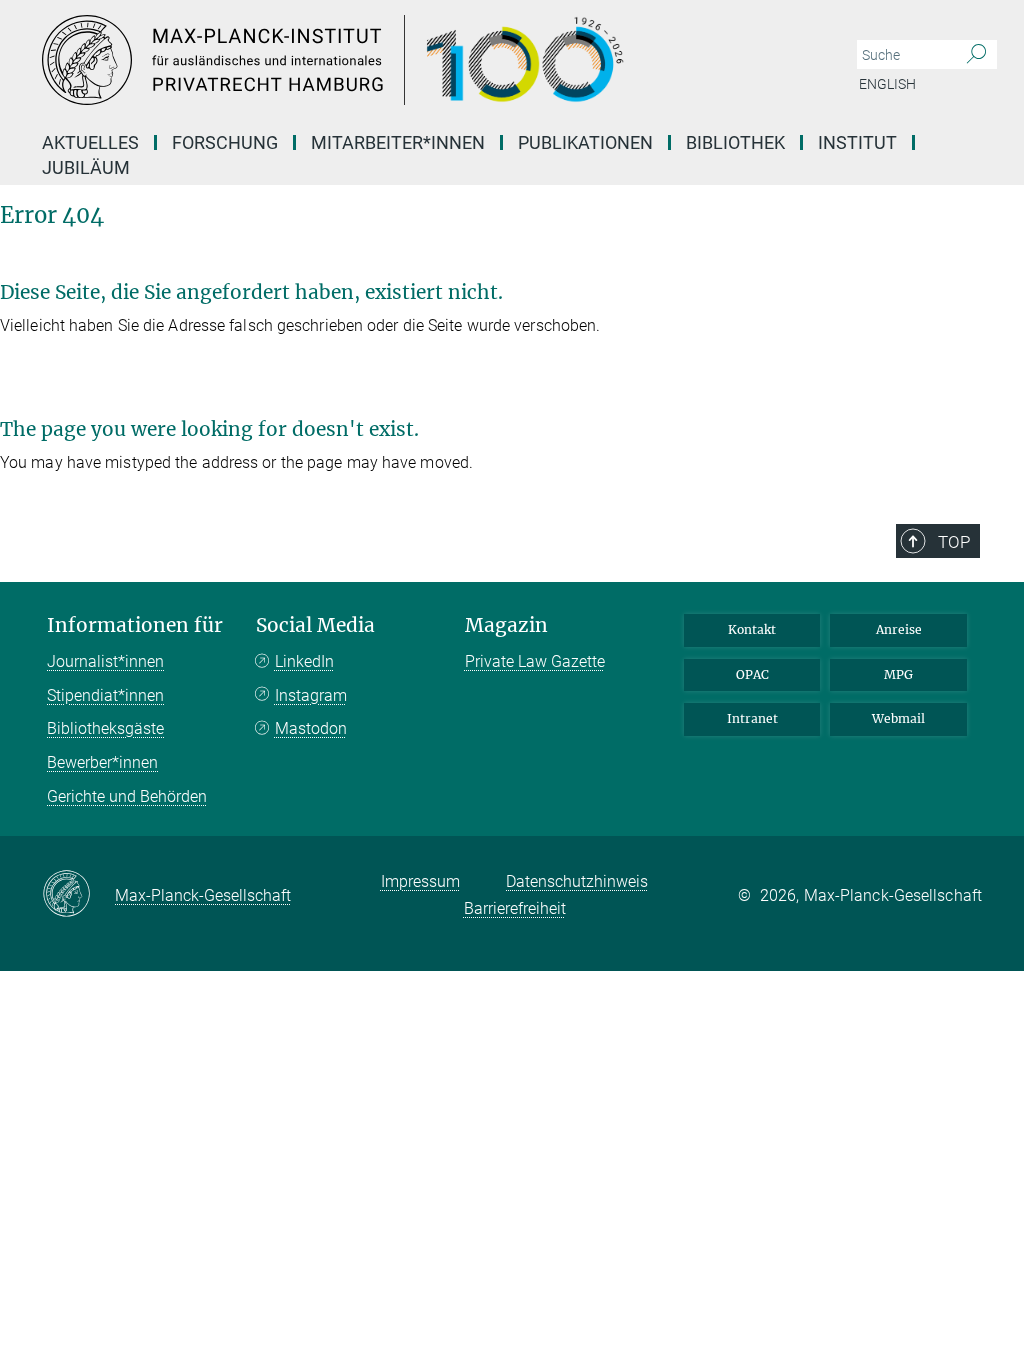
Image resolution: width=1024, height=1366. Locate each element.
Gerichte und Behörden (127, 796)
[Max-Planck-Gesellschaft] (78, 895)
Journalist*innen (105, 661)
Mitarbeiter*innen (398, 142)
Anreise (899, 629)
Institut (857, 142)
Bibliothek (735, 142)
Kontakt (752, 629)
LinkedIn (304, 661)
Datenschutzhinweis (577, 881)
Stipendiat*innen (105, 695)
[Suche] (976, 55)
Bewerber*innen (102, 762)
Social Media (315, 625)
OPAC (752, 674)
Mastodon (311, 728)
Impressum (420, 881)
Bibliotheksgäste (105, 728)
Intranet (752, 718)
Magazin (506, 625)
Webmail (898, 718)
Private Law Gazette (535, 661)
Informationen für (135, 625)
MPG (898, 674)
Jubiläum (86, 167)
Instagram (311, 695)
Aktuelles (90, 142)
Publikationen (585, 142)
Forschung (225, 142)
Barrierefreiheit (515, 908)
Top (954, 542)
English (887, 84)
